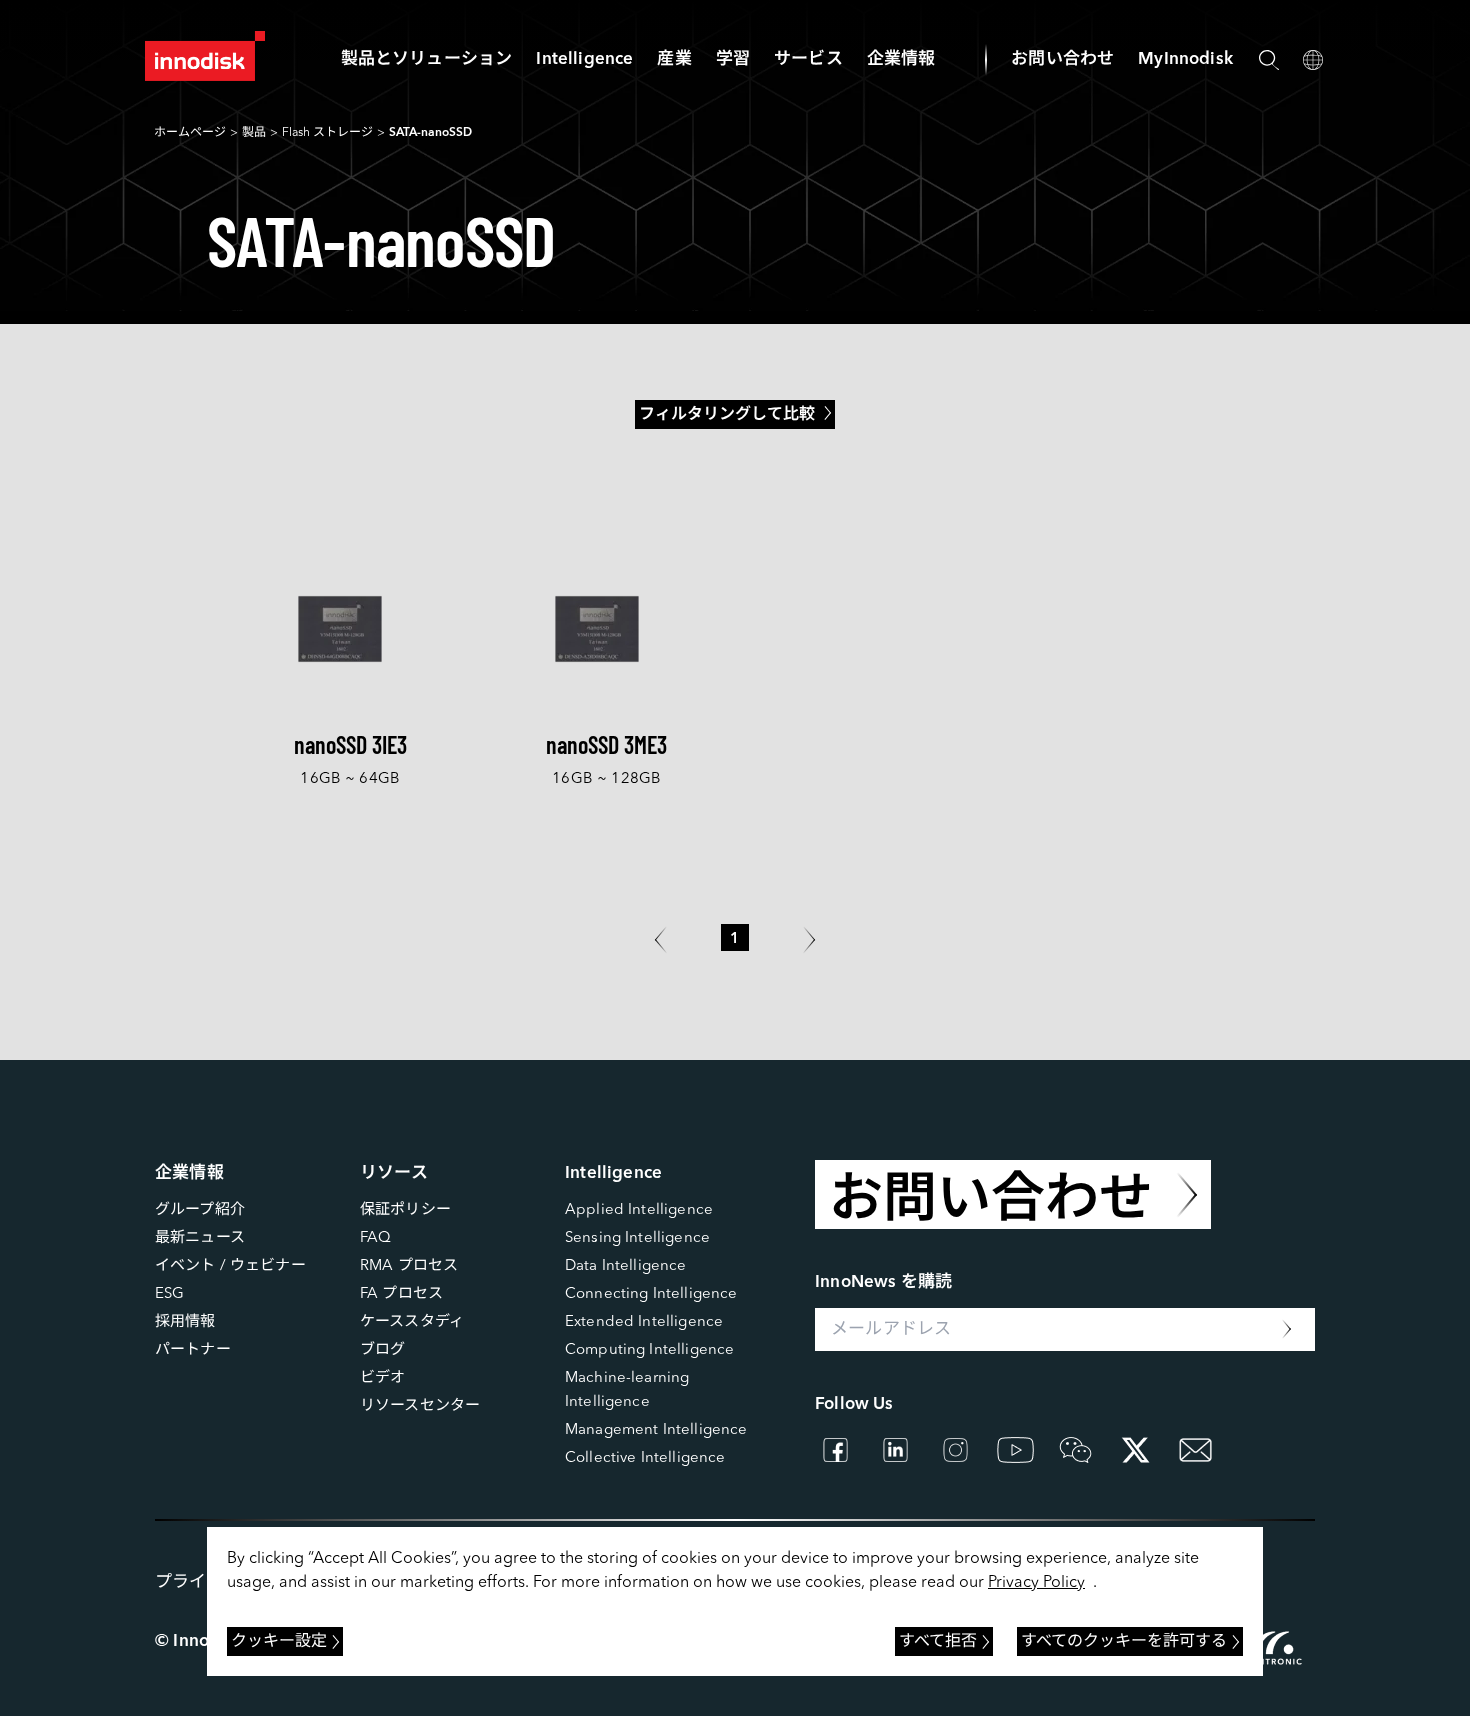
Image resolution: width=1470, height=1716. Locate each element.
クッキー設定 (279, 1642)
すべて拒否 (938, 1642)
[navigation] (584, 59)
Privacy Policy (1036, 1583)
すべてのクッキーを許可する (1124, 1642)
